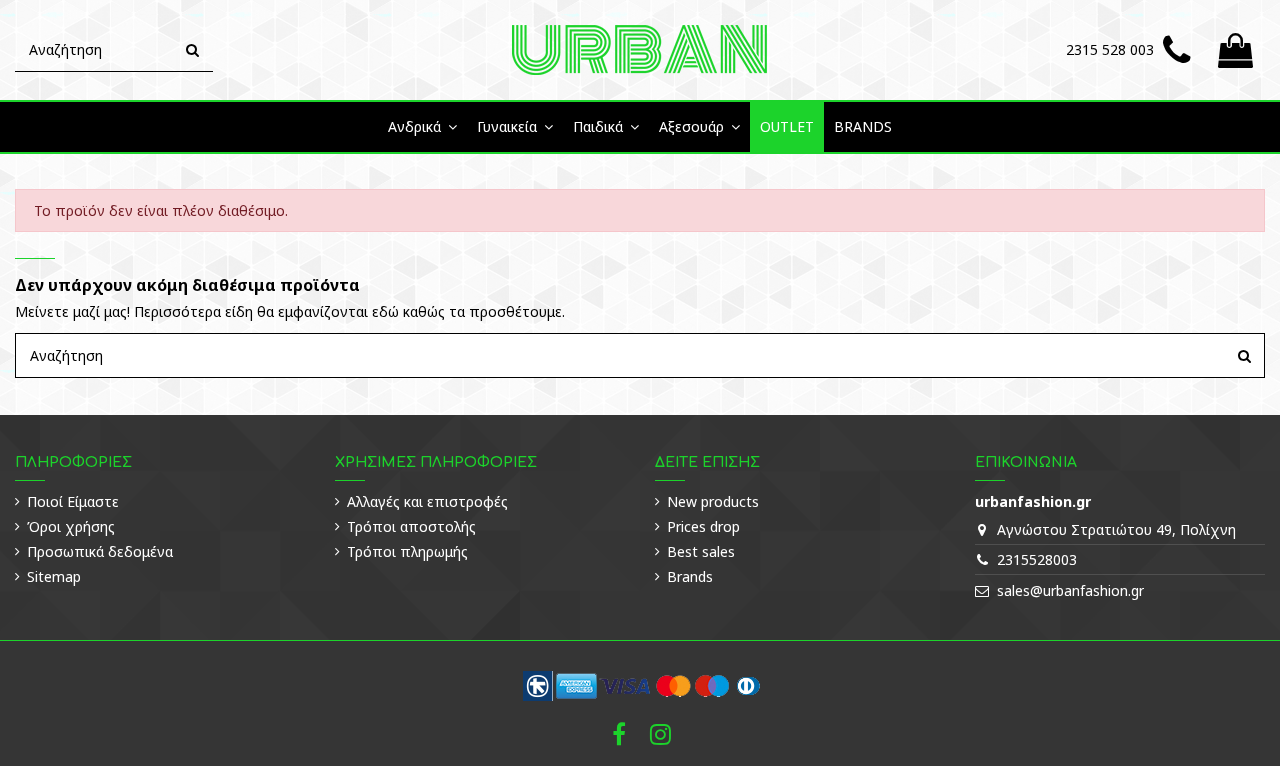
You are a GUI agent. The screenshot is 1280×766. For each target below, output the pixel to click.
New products (713, 501)
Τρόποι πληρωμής (407, 551)
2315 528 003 (1110, 49)
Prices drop (703, 526)
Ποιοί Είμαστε (73, 501)
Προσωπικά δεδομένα (100, 551)
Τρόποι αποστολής (411, 526)
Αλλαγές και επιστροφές (427, 501)
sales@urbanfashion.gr (1070, 590)
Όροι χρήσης (71, 526)
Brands (690, 576)
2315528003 (1037, 559)
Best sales (701, 551)
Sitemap (54, 576)
